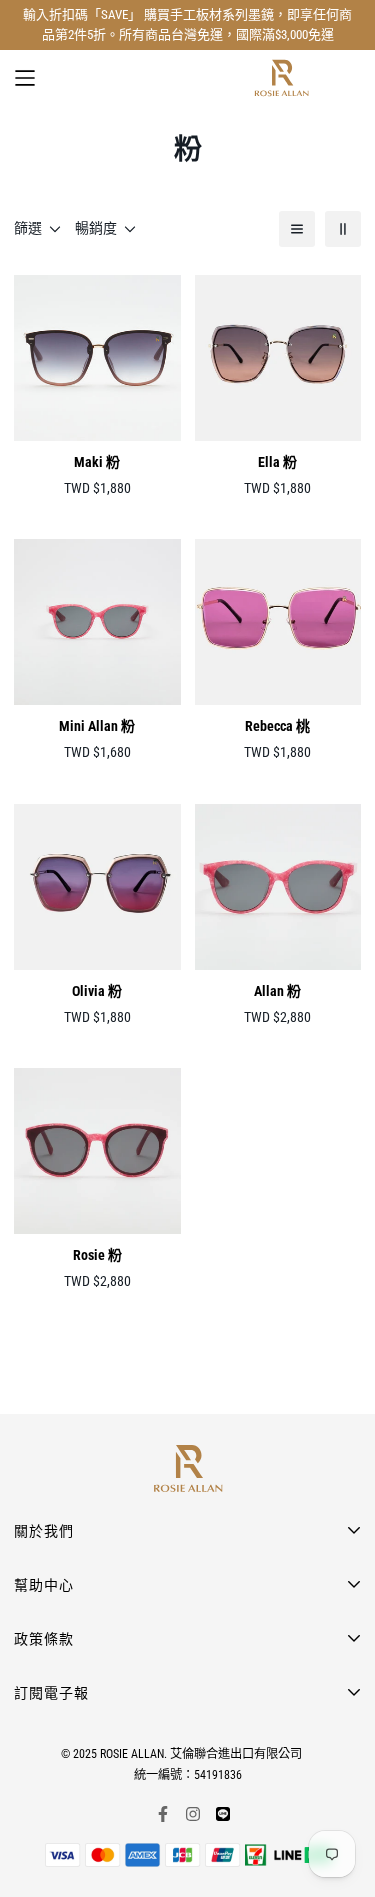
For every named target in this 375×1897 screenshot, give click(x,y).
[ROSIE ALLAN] (281, 78)
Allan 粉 (277, 991)
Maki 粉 (97, 462)
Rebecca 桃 (277, 726)
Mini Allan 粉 (97, 726)
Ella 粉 (277, 462)
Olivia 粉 (97, 991)
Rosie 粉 (97, 1255)
